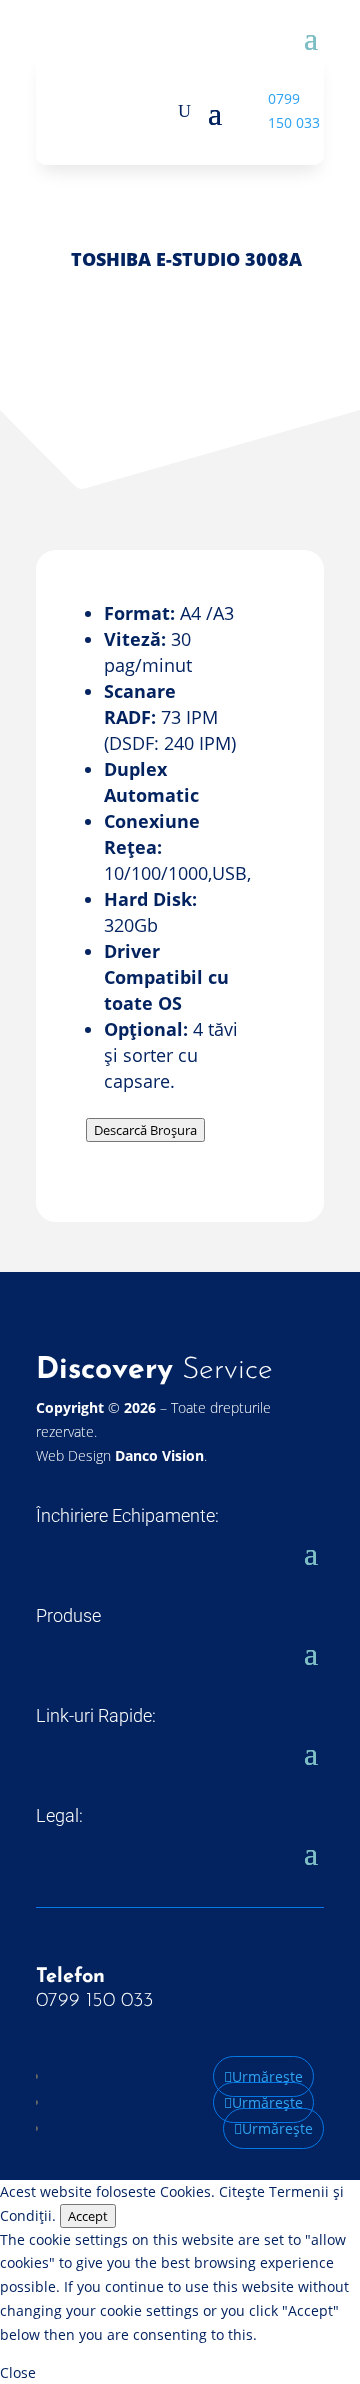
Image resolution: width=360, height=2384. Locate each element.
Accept (88, 2216)
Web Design (120, 1455)
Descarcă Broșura (145, 1130)
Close (18, 2372)
